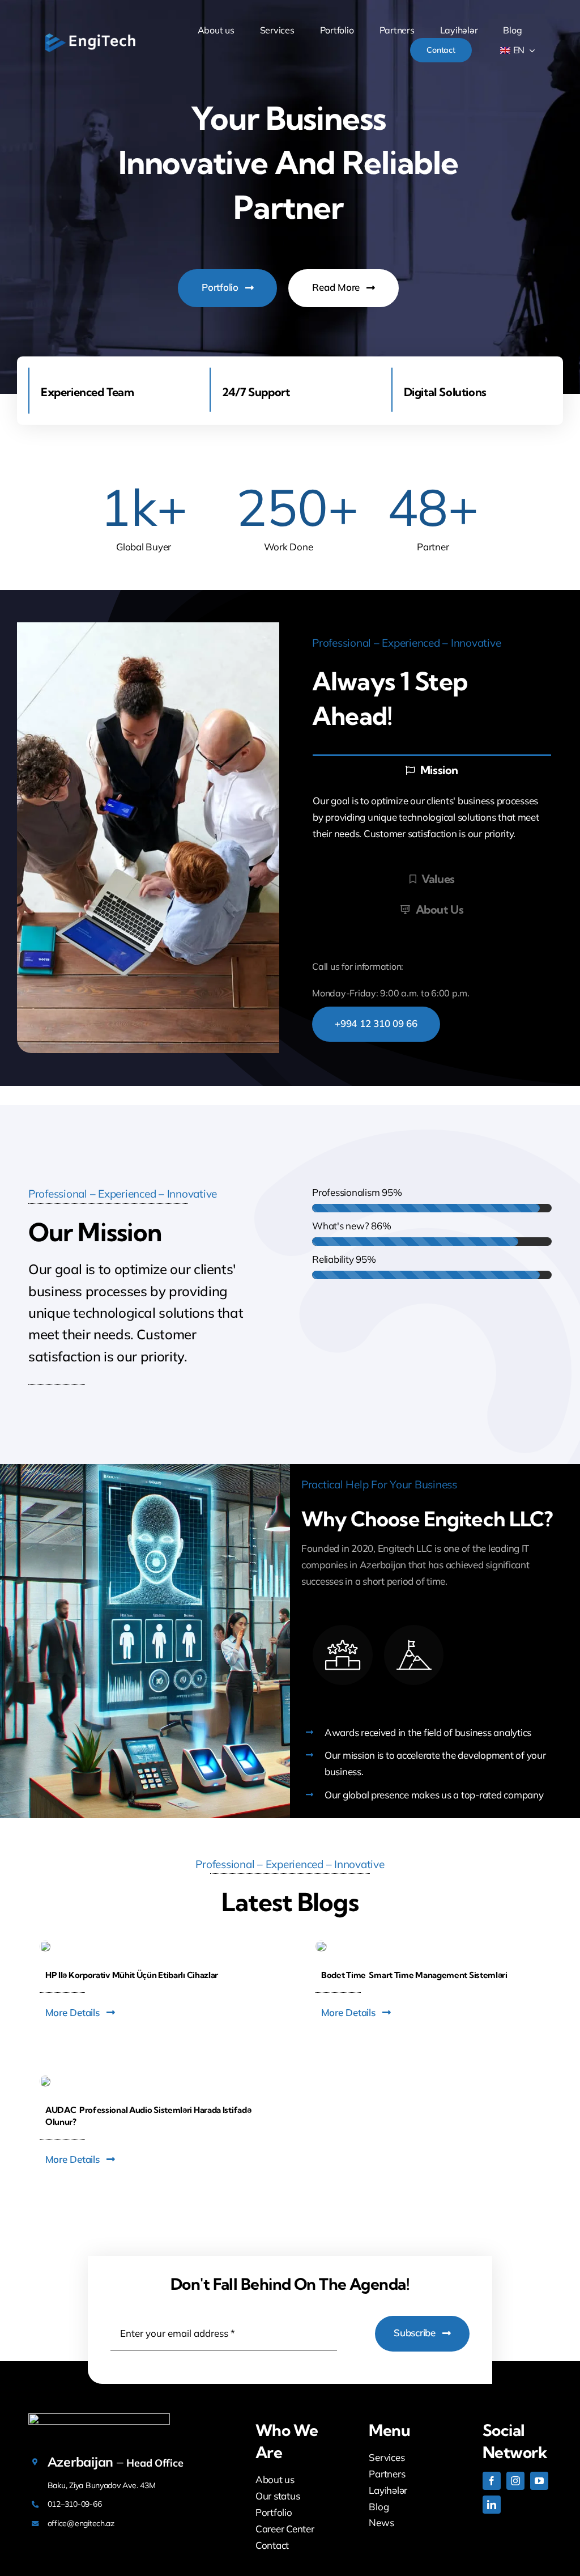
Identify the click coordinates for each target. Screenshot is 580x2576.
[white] (90, 36)
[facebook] (492, 2481)
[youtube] (539, 2481)
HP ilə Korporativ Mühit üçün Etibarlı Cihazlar (132, 1975)
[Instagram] (515, 2481)
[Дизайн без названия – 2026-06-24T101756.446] (321, 1945)
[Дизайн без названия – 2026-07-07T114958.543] (45, 1945)
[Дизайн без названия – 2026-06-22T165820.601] (45, 2080)
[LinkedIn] (492, 2505)
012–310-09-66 (75, 2504)
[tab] (432, 769)
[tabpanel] (432, 824)
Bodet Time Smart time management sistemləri (414, 1975)
